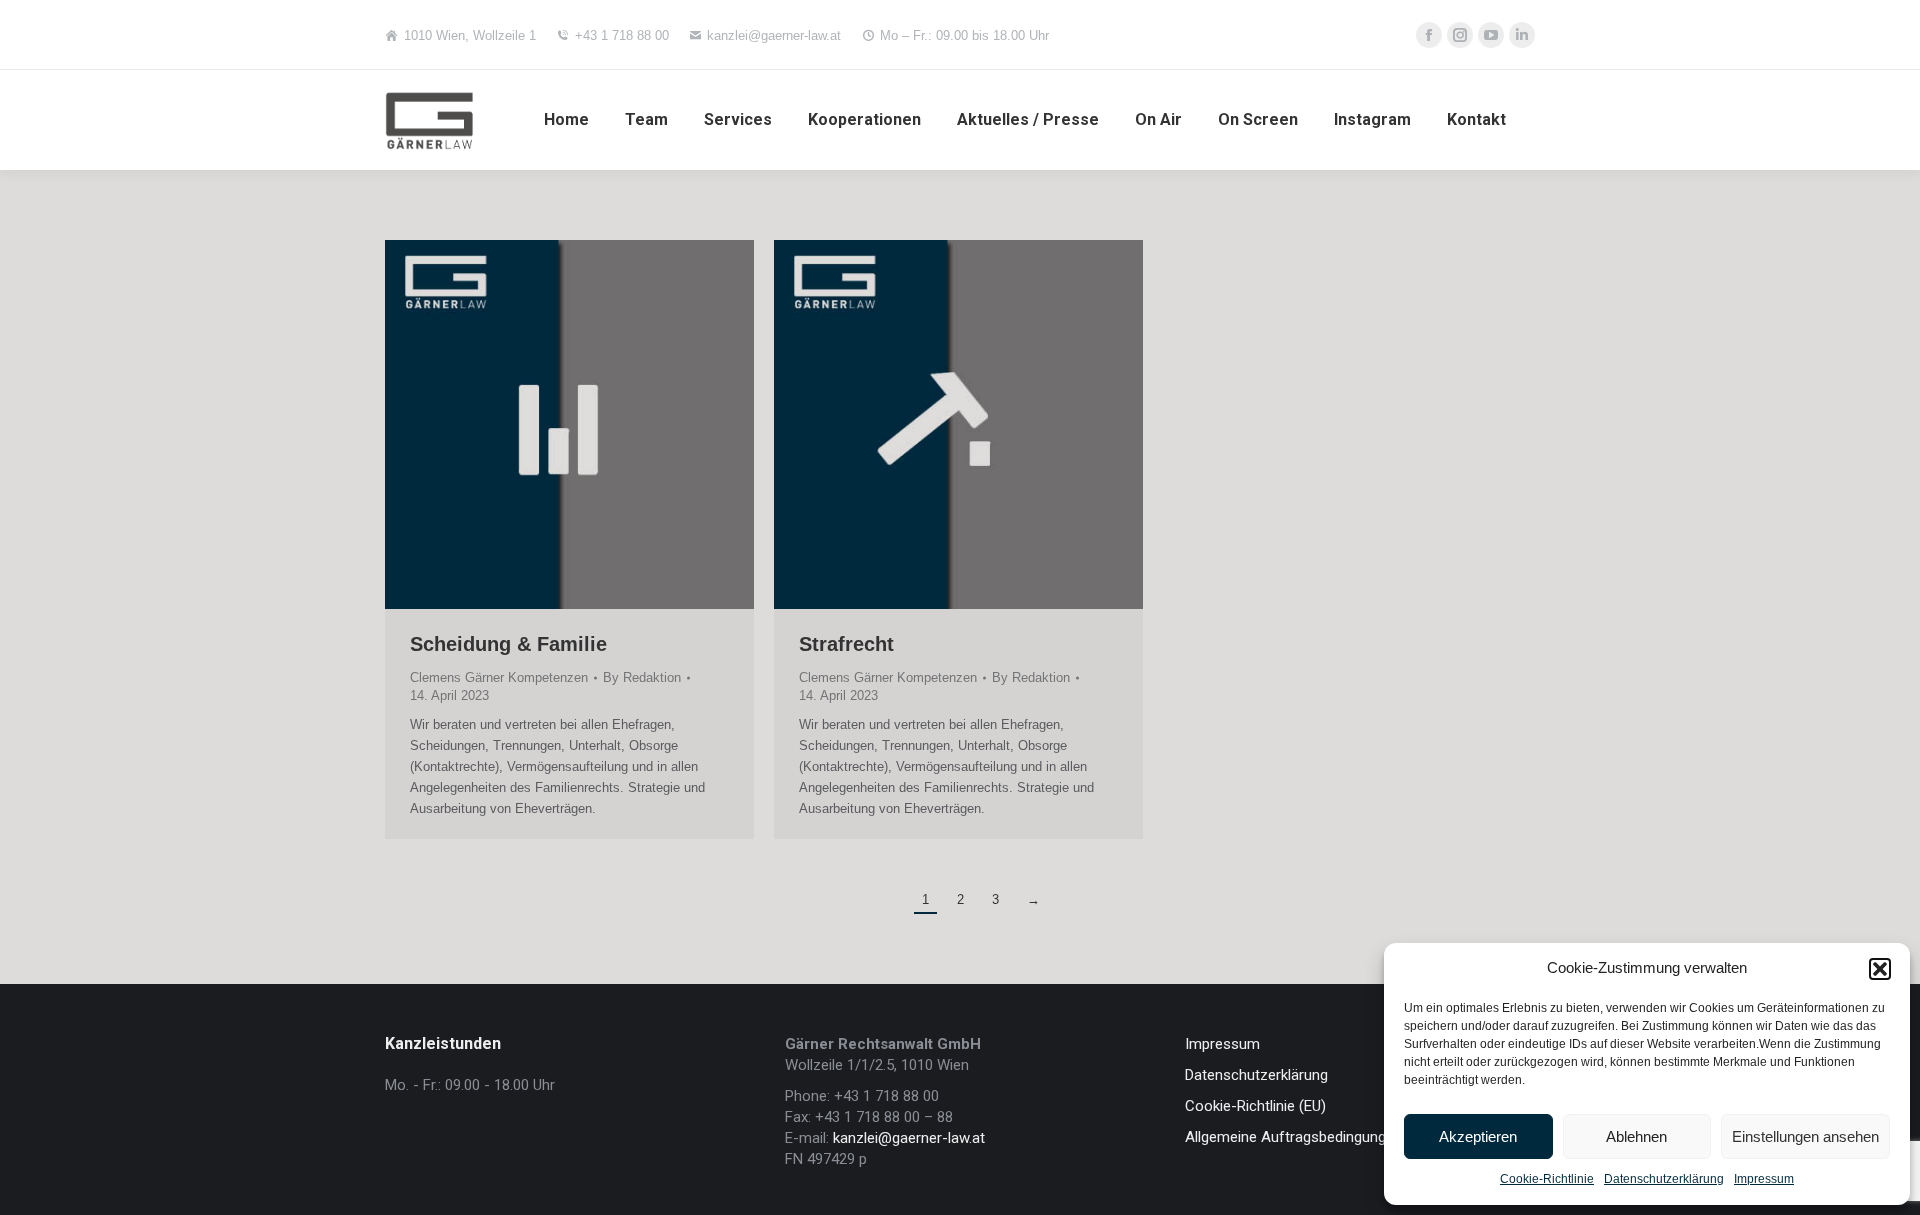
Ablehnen (1636, 1136)
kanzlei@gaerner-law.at (774, 35)
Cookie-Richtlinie (1547, 1179)
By (642, 677)
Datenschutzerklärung (1664, 1179)
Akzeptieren (1478, 1136)
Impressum (1764, 1179)
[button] (1880, 969)
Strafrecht (846, 644)
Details (597, 425)
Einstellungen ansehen (1805, 1136)
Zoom (543, 425)
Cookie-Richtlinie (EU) (1255, 1106)
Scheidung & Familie (508, 644)
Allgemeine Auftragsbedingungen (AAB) (1315, 1137)
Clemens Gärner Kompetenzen (499, 677)
